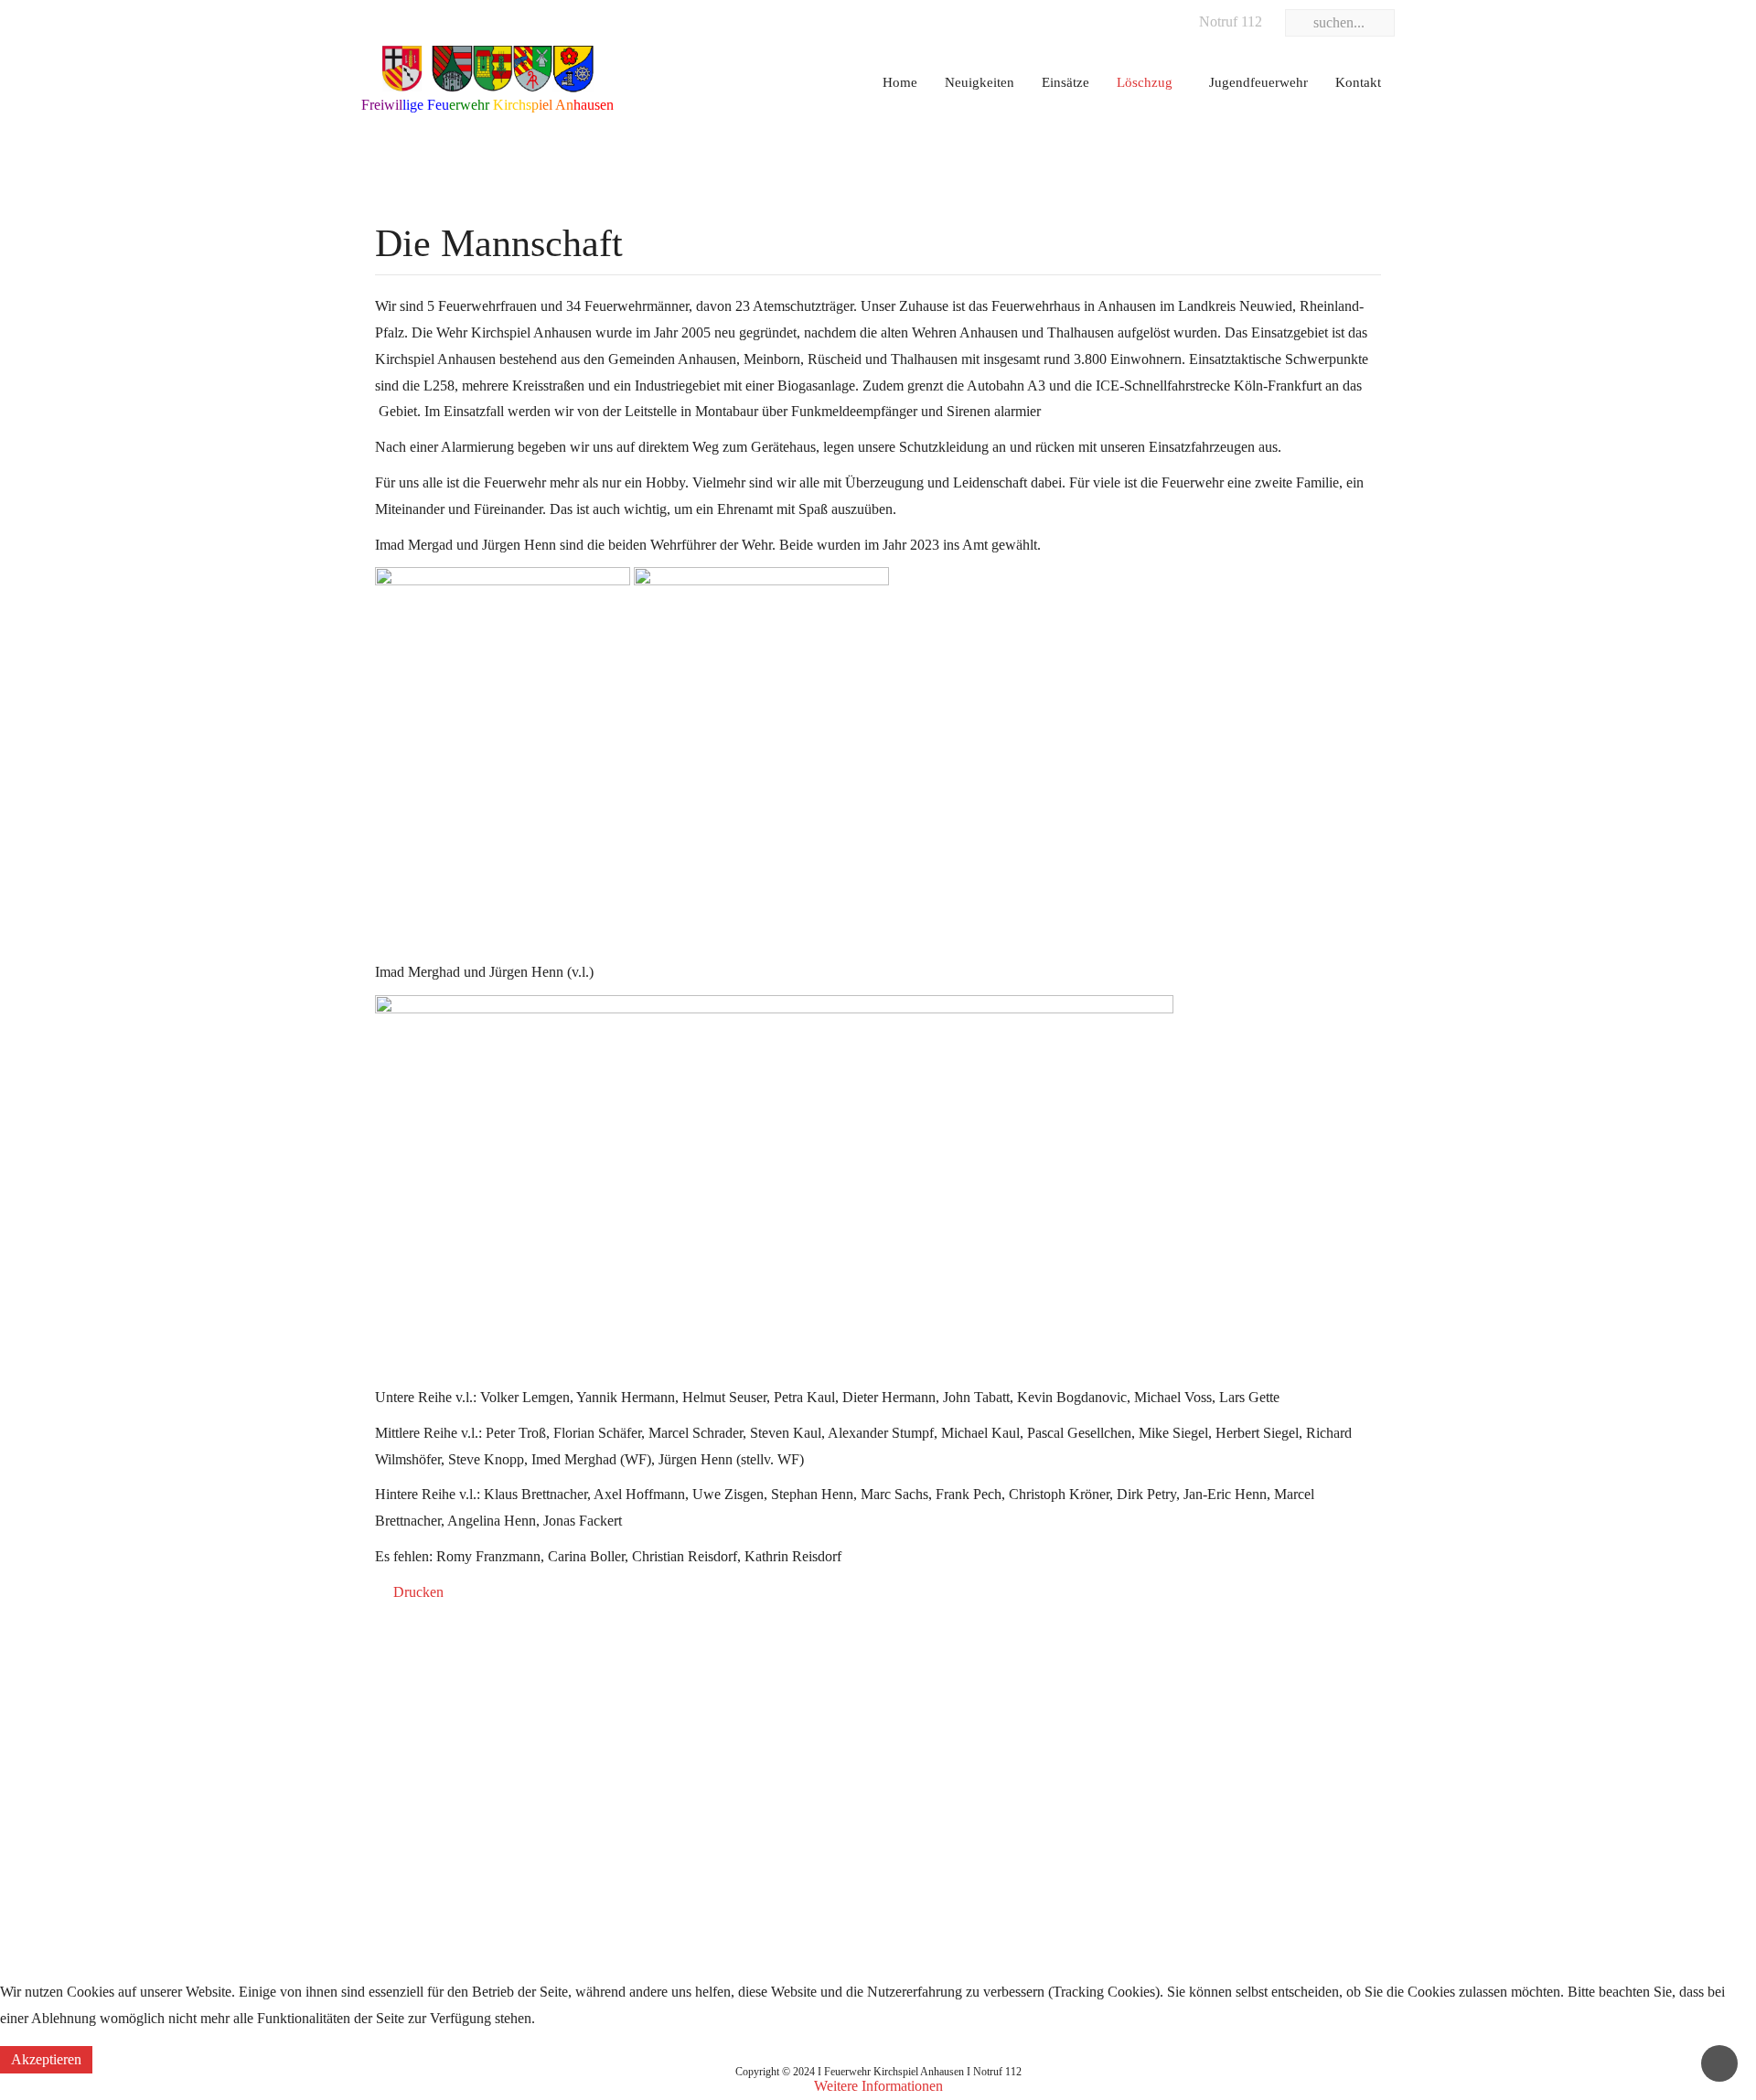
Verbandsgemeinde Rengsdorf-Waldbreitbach (492, 1713)
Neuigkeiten (980, 82)
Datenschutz (397, 1783)
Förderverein (761, 1819)
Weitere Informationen (878, 2086)
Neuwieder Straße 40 (1148, 1783)
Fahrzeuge (755, 1747)
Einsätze (1065, 82)
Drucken (417, 1592)
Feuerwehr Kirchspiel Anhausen (1180, 1747)
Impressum (393, 1747)
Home (900, 82)
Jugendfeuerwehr (1258, 82)
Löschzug (1145, 82)
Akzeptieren (46, 2059)
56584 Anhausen (1135, 1819)
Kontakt (1358, 82)
